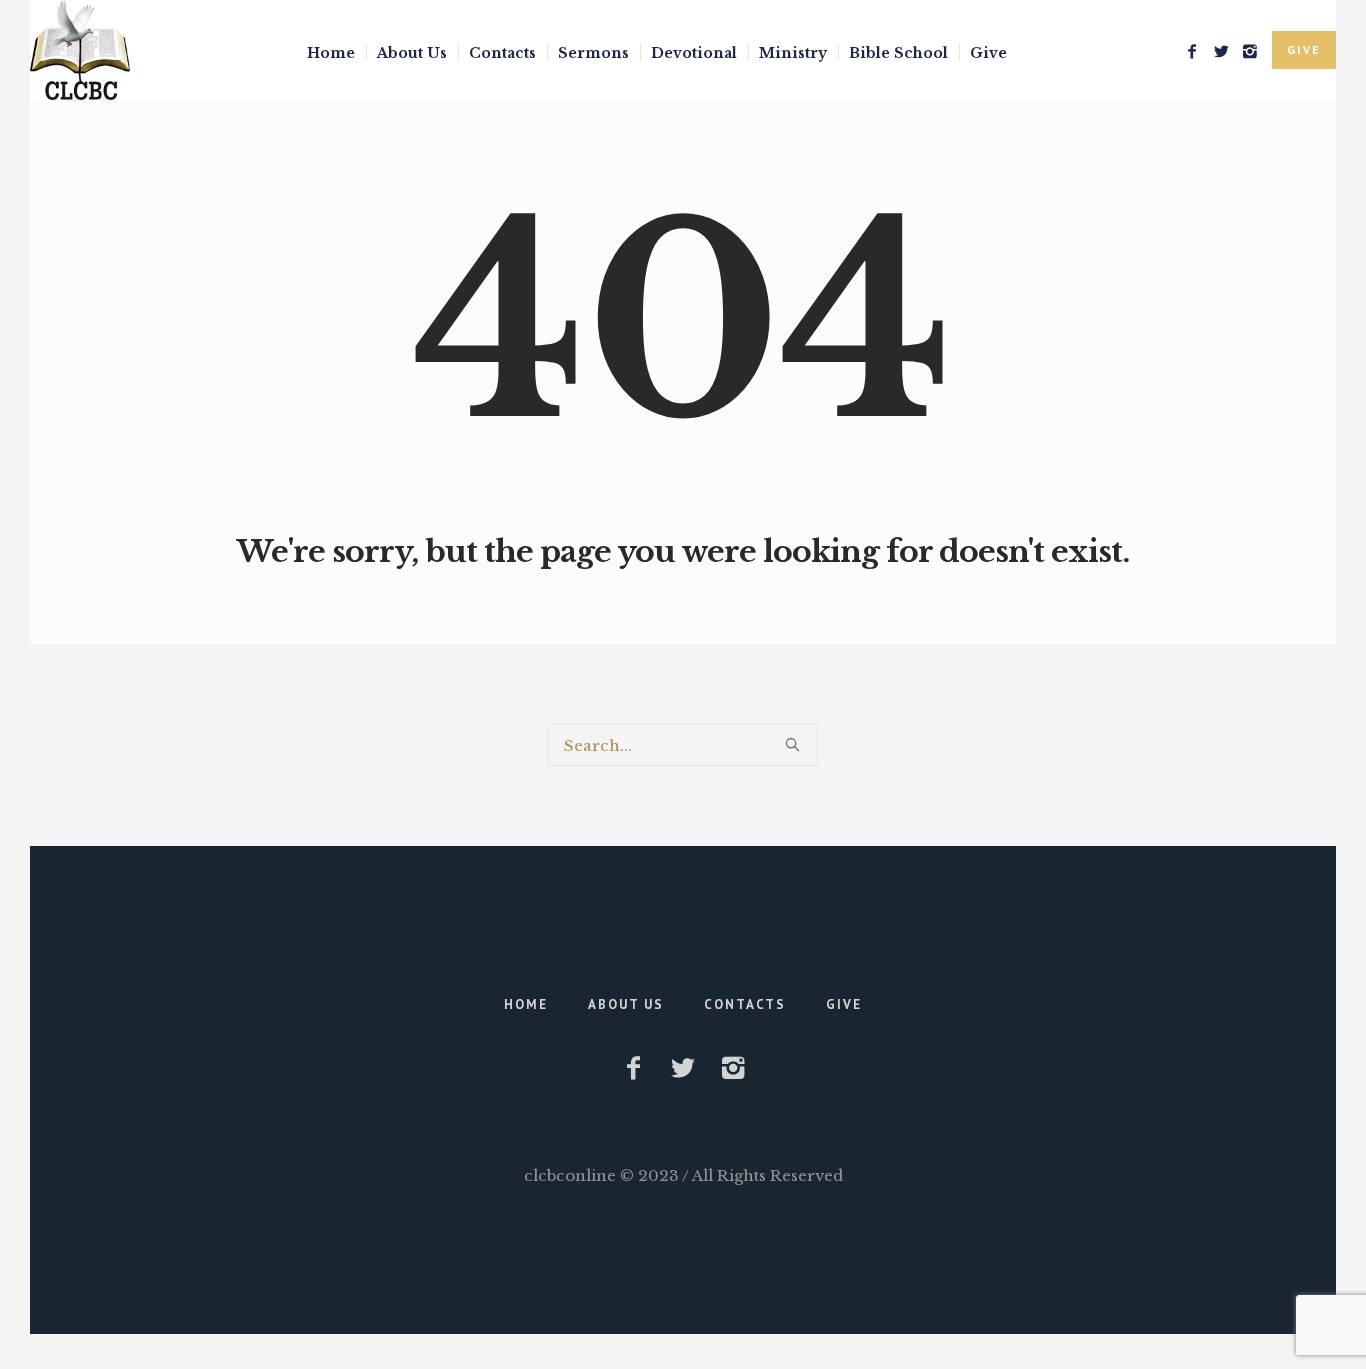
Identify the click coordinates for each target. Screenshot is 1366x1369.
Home (526, 1004)
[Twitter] (1221, 51)
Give (844, 1004)
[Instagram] (1250, 51)
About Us (626, 1004)
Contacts (745, 1004)
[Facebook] (1192, 51)
